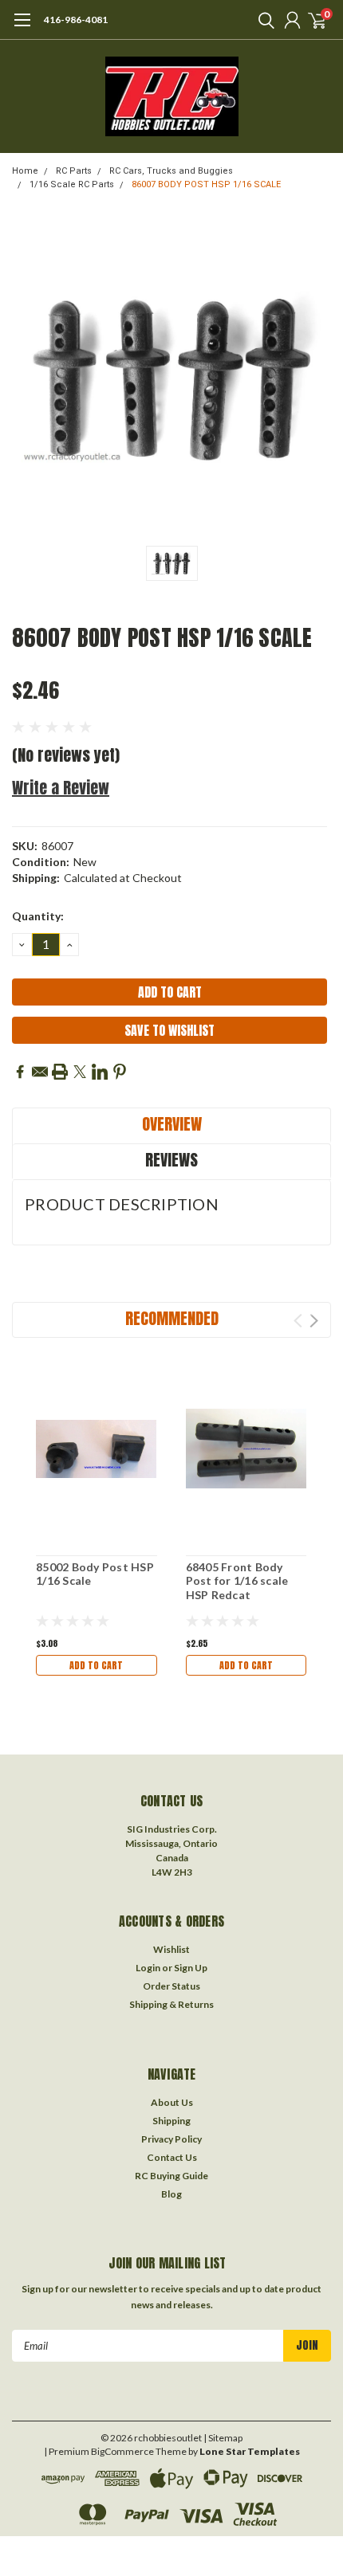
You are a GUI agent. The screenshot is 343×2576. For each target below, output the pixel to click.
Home (25, 171)
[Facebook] (20, 1072)
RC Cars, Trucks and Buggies (171, 171)
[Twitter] (80, 1072)
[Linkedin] (100, 1072)
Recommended (172, 1318)
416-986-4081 (76, 20)
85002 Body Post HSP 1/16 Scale (95, 1574)
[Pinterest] (120, 1072)
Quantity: (38, 916)
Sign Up (191, 1968)
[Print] (60, 1072)
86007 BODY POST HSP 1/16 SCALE (206, 184)
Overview (172, 1124)
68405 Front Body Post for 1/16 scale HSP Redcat (237, 1581)
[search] (262, 20)
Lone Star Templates (250, 2451)
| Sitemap (223, 2438)
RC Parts (74, 171)
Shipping (171, 2121)
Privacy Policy (171, 2139)
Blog (171, 2194)
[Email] (40, 1072)
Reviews (171, 1160)
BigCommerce (122, 2451)
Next (314, 1321)
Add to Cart (96, 1665)
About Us (172, 2102)
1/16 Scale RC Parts (72, 184)
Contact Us (172, 2157)
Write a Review (61, 788)
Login (148, 1968)
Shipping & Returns (171, 2004)
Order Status (171, 1986)
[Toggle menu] (22, 28)
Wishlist (171, 1949)
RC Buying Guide (171, 2176)
